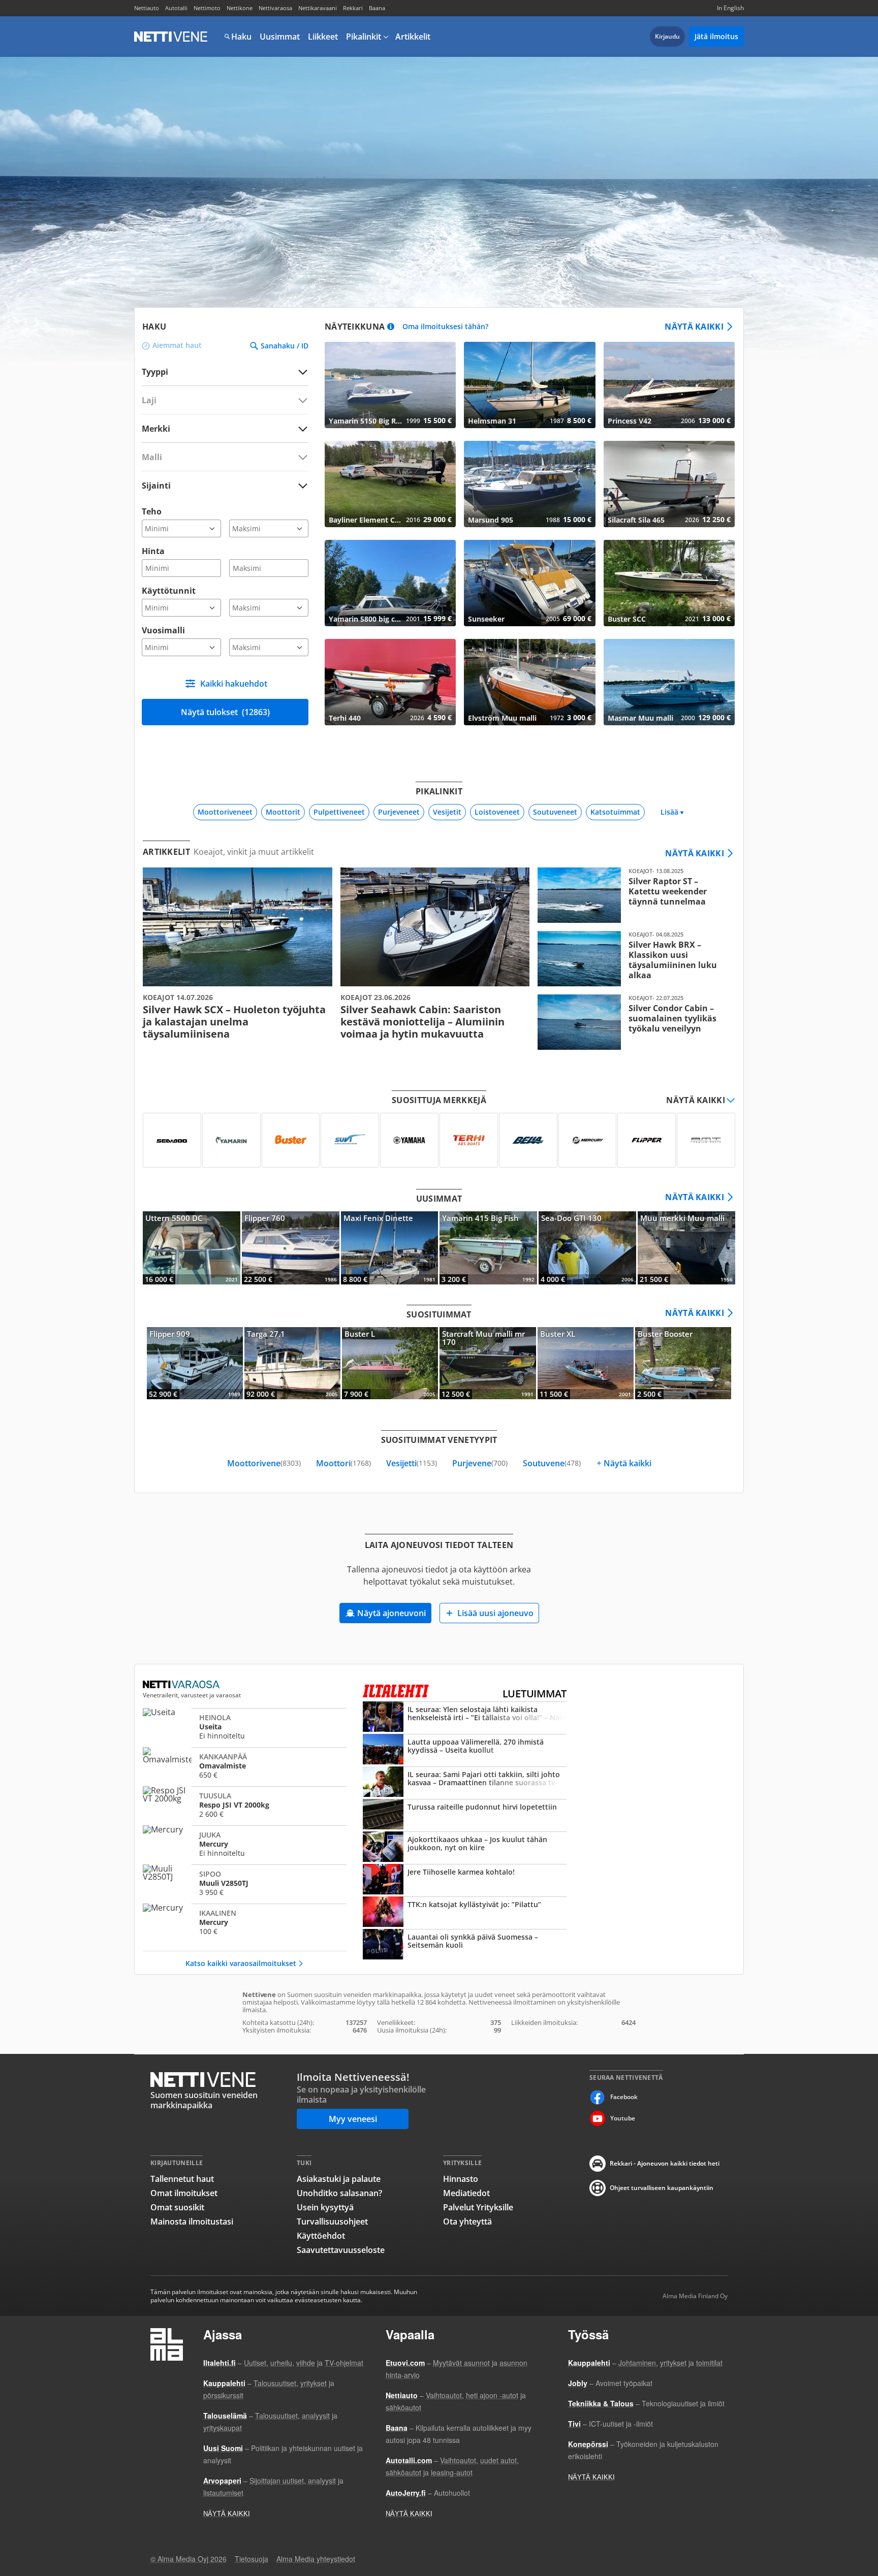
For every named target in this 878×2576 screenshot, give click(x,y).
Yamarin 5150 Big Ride (390, 385)
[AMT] (706, 1140)
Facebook (624, 2097)
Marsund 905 (529, 484)
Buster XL (586, 1363)
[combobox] (225, 428)
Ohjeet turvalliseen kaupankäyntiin (662, 2188)
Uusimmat (280, 37)
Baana (377, 8)
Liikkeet (323, 37)
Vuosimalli (163, 630)
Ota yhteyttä (467, 2221)
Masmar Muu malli (669, 682)
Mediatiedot (466, 2193)
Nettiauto (147, 8)
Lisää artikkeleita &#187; (238, 954)
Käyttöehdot (321, 2236)
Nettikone (240, 8)
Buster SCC (669, 583)
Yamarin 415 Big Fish (488, 1248)
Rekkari (353, 8)
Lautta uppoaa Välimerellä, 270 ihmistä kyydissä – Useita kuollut (465, 1750)
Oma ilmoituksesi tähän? (445, 327)
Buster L (390, 1363)
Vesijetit (447, 812)
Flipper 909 (195, 1363)
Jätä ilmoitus (716, 36)
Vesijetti (412, 1463)
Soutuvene (552, 1463)
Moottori (343, 1463)
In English (730, 8)
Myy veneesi (353, 2119)
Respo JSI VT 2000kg (245, 1805)
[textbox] (218, 428)
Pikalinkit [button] (364, 37)
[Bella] (528, 1140)
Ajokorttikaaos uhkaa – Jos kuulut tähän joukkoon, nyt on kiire (465, 1848)
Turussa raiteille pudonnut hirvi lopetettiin (465, 1815)
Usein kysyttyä (325, 2207)
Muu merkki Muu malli (686, 1248)
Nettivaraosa (275, 8)
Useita (245, 1726)
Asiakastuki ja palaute (339, 2179)
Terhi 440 (390, 682)
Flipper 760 (291, 1248)
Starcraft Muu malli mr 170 (488, 1363)
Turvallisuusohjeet (332, 2221)
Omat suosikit (177, 2207)
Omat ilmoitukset (184, 2193)
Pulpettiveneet (339, 812)
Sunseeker (529, 583)
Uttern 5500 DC (192, 1248)
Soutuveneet (555, 812)
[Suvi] (350, 1140)
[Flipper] (647, 1140)
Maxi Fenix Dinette (390, 1248)
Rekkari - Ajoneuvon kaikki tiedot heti (665, 2163)
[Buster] (291, 1140)
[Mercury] (588, 1140)
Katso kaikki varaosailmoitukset (241, 1963)
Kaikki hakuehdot (234, 684)
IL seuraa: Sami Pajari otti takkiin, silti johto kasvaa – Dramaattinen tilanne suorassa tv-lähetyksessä (465, 1783)
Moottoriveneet (225, 812)
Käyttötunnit (169, 591)
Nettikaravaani (318, 8)
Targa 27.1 (292, 1363)
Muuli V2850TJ (245, 1883)
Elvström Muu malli (529, 682)
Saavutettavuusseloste (341, 2250)
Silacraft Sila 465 (669, 484)
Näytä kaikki (694, 327)
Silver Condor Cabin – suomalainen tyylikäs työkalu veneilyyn (632, 1022)
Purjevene (480, 1463)
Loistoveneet (497, 812)
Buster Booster (683, 1363)
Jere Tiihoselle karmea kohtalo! (465, 1880)
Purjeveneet (399, 812)
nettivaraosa (182, 1685)
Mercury (245, 1844)
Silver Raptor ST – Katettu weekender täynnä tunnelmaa (632, 895)
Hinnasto (461, 2179)
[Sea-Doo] (172, 1140)
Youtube (623, 2118)
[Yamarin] (231, 1140)
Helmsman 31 (529, 385)
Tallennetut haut (182, 2179)
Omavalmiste (245, 1765)
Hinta (153, 551)
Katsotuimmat (615, 812)
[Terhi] (469, 1140)
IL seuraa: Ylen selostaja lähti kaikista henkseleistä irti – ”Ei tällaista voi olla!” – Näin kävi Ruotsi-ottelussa (465, 1718)
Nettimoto (207, 8)
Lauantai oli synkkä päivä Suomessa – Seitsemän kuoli (465, 1945)
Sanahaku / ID (285, 346)
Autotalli (176, 8)
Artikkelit (413, 37)
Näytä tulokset (225, 712)
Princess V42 (669, 385)
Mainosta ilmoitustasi (192, 2221)
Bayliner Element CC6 (390, 484)
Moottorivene (264, 1463)
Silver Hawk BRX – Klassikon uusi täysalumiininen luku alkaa (632, 959)
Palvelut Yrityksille (478, 2207)
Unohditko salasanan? (339, 2193)
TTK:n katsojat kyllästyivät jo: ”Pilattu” (465, 1913)
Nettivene (171, 37)
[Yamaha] (409, 1140)
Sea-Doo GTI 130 (587, 1248)
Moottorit (283, 812)
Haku (241, 37)
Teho (152, 511)
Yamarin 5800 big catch (390, 583)
